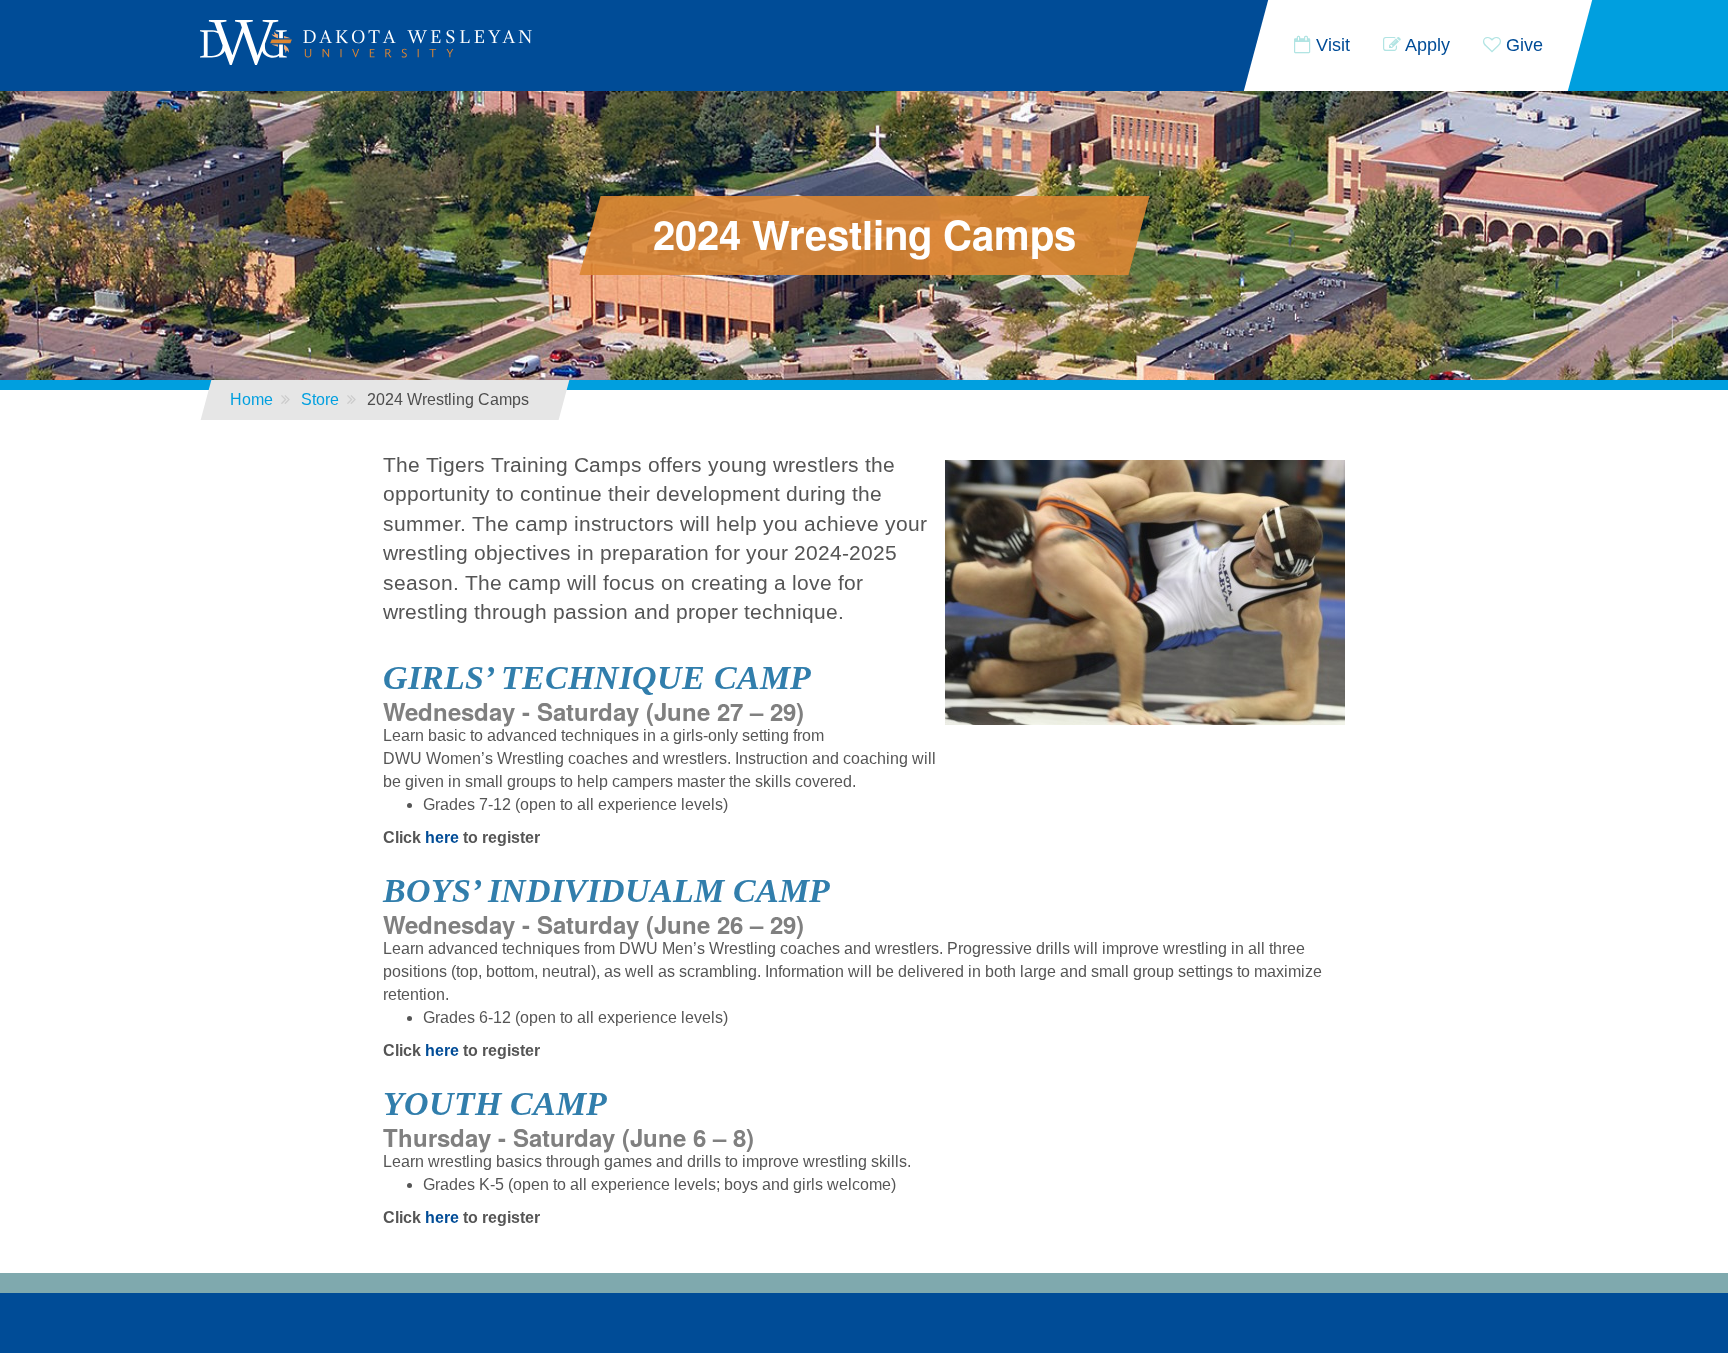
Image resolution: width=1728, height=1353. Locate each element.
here (442, 837)
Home (251, 399)
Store (320, 399)
